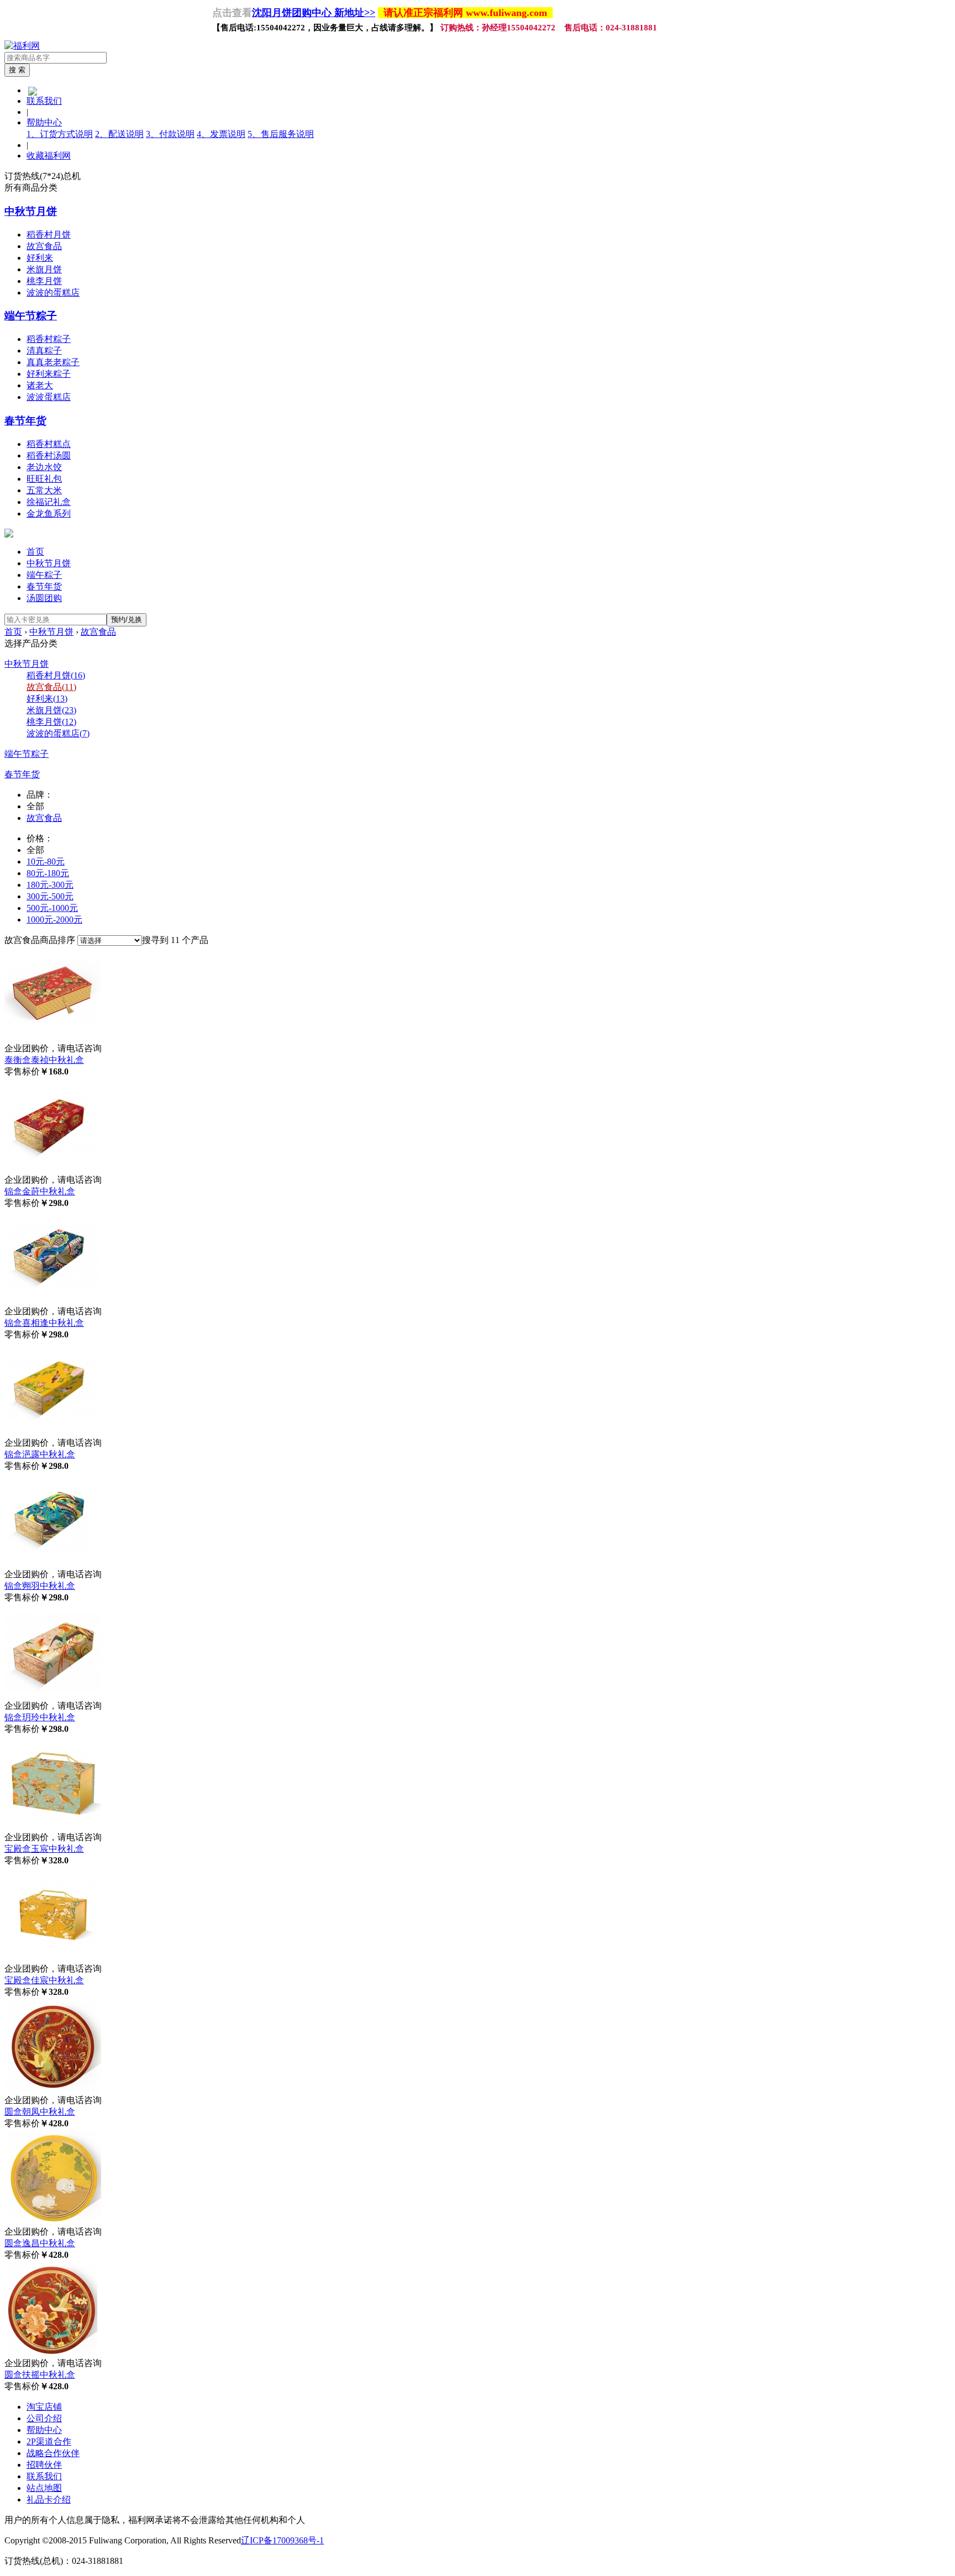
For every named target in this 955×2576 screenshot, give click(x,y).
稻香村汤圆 (49, 455)
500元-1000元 (52, 908)
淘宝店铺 (44, 2407)
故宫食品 (44, 246)
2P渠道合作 (49, 2441)
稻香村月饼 (49, 235)
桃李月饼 (44, 281)
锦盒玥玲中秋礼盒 (40, 1717)
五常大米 (44, 490)
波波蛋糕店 (49, 397)
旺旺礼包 (44, 479)
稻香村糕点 (49, 444)
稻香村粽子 (49, 339)
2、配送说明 (119, 134)
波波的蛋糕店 (53, 293)
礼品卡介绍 (49, 2499)
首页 (35, 552)
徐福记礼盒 (49, 502)
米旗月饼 (44, 269)
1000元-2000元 (54, 920)
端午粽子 (44, 575)
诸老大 (40, 385)
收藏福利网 (49, 156)
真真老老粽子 (53, 362)
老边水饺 (44, 467)
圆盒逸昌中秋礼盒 (40, 2243)
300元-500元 (50, 896)
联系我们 (44, 101)
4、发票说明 (221, 134)
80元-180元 (48, 873)
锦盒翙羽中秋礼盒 (40, 1586)
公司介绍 (44, 2418)
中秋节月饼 (31, 211)
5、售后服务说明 (281, 134)
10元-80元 (46, 862)
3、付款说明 (170, 134)
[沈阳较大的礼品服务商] (22, 46)
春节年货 (25, 421)
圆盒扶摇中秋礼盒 (40, 2375)
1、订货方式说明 (60, 134)
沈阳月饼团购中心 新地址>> (314, 13)
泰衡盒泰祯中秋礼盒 (44, 1060)
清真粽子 (44, 351)
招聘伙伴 (44, 2465)
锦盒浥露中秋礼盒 (40, 1454)
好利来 (40, 258)
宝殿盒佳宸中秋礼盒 (44, 1980)
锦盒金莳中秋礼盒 (40, 1191)
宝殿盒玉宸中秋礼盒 (44, 1849)
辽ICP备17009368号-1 (282, 2540)
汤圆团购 (44, 598)
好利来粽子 (49, 374)
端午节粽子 (31, 316)
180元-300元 (50, 885)
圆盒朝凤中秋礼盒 (40, 2112)
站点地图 (44, 2488)
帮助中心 (44, 122)
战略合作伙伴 (53, 2453)
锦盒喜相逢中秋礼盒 (44, 1323)
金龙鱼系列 (49, 513)
